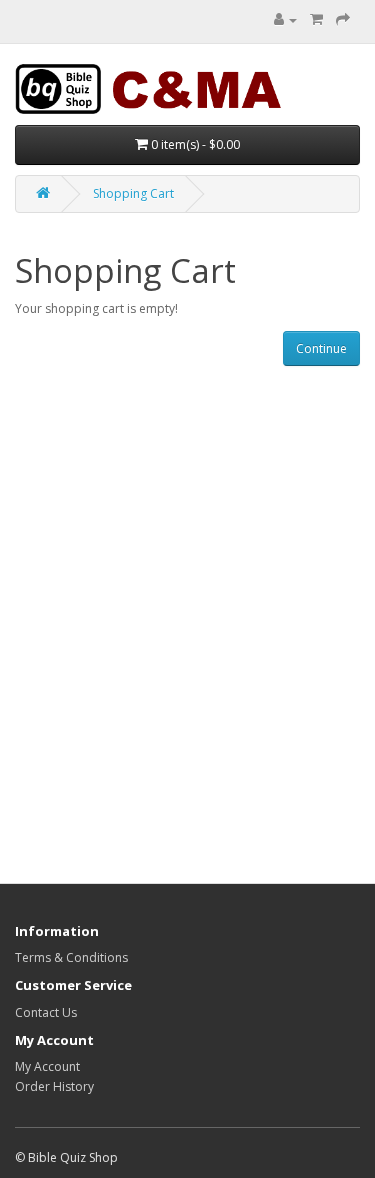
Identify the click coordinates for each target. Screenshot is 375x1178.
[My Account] (285, 19)
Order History (54, 1086)
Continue (321, 348)
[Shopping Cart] (316, 19)
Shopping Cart (133, 193)
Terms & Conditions (71, 957)
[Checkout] (343, 19)
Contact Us (46, 1012)
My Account (47, 1066)
